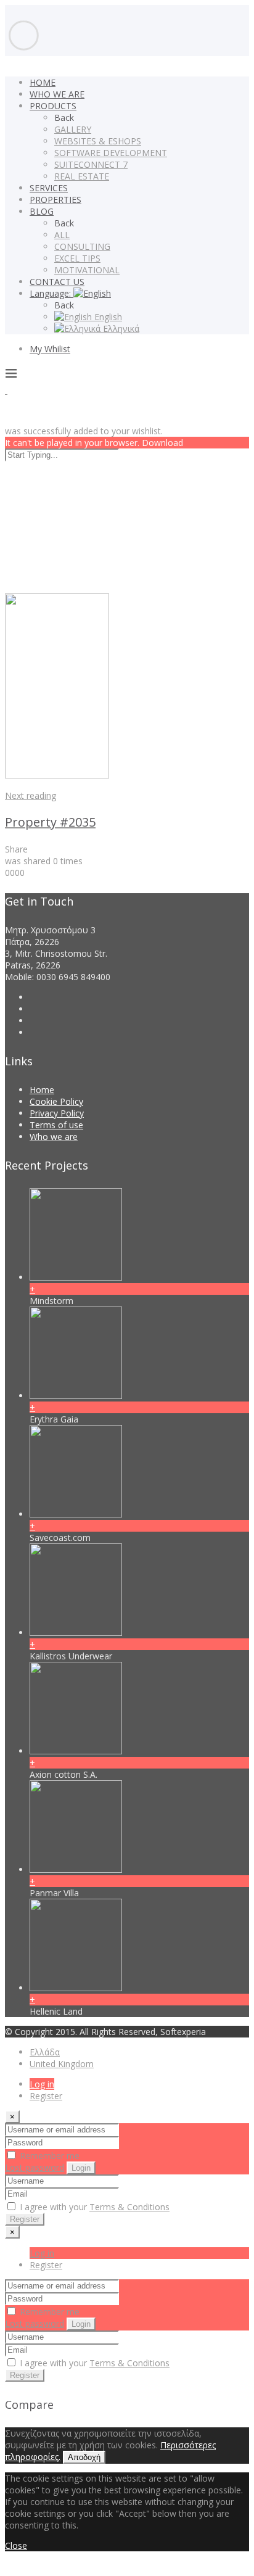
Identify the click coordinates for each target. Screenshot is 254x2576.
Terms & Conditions (129, 2207)
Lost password (35, 2167)
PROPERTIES (55, 200)
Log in (42, 2084)
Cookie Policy (56, 1101)
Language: (51, 293)
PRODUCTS (53, 106)
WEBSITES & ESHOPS (98, 141)
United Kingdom (62, 2064)
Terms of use (56, 1125)
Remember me (48, 2156)
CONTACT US (57, 282)
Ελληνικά (120, 328)
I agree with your (93, 2207)
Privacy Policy (57, 1113)
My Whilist (50, 349)
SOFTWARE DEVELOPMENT (111, 153)
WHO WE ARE (57, 94)
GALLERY (73, 129)
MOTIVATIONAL (87, 270)
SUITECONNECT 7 (91, 164)
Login (81, 2168)
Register (46, 2096)
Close (16, 2545)
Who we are (54, 1137)
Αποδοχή (84, 2457)
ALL (62, 235)
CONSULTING (82, 246)
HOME (43, 82)
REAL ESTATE (82, 176)
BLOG (42, 211)
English (107, 317)
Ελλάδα (45, 2052)
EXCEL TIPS (77, 258)
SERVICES (49, 188)
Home (42, 1090)
